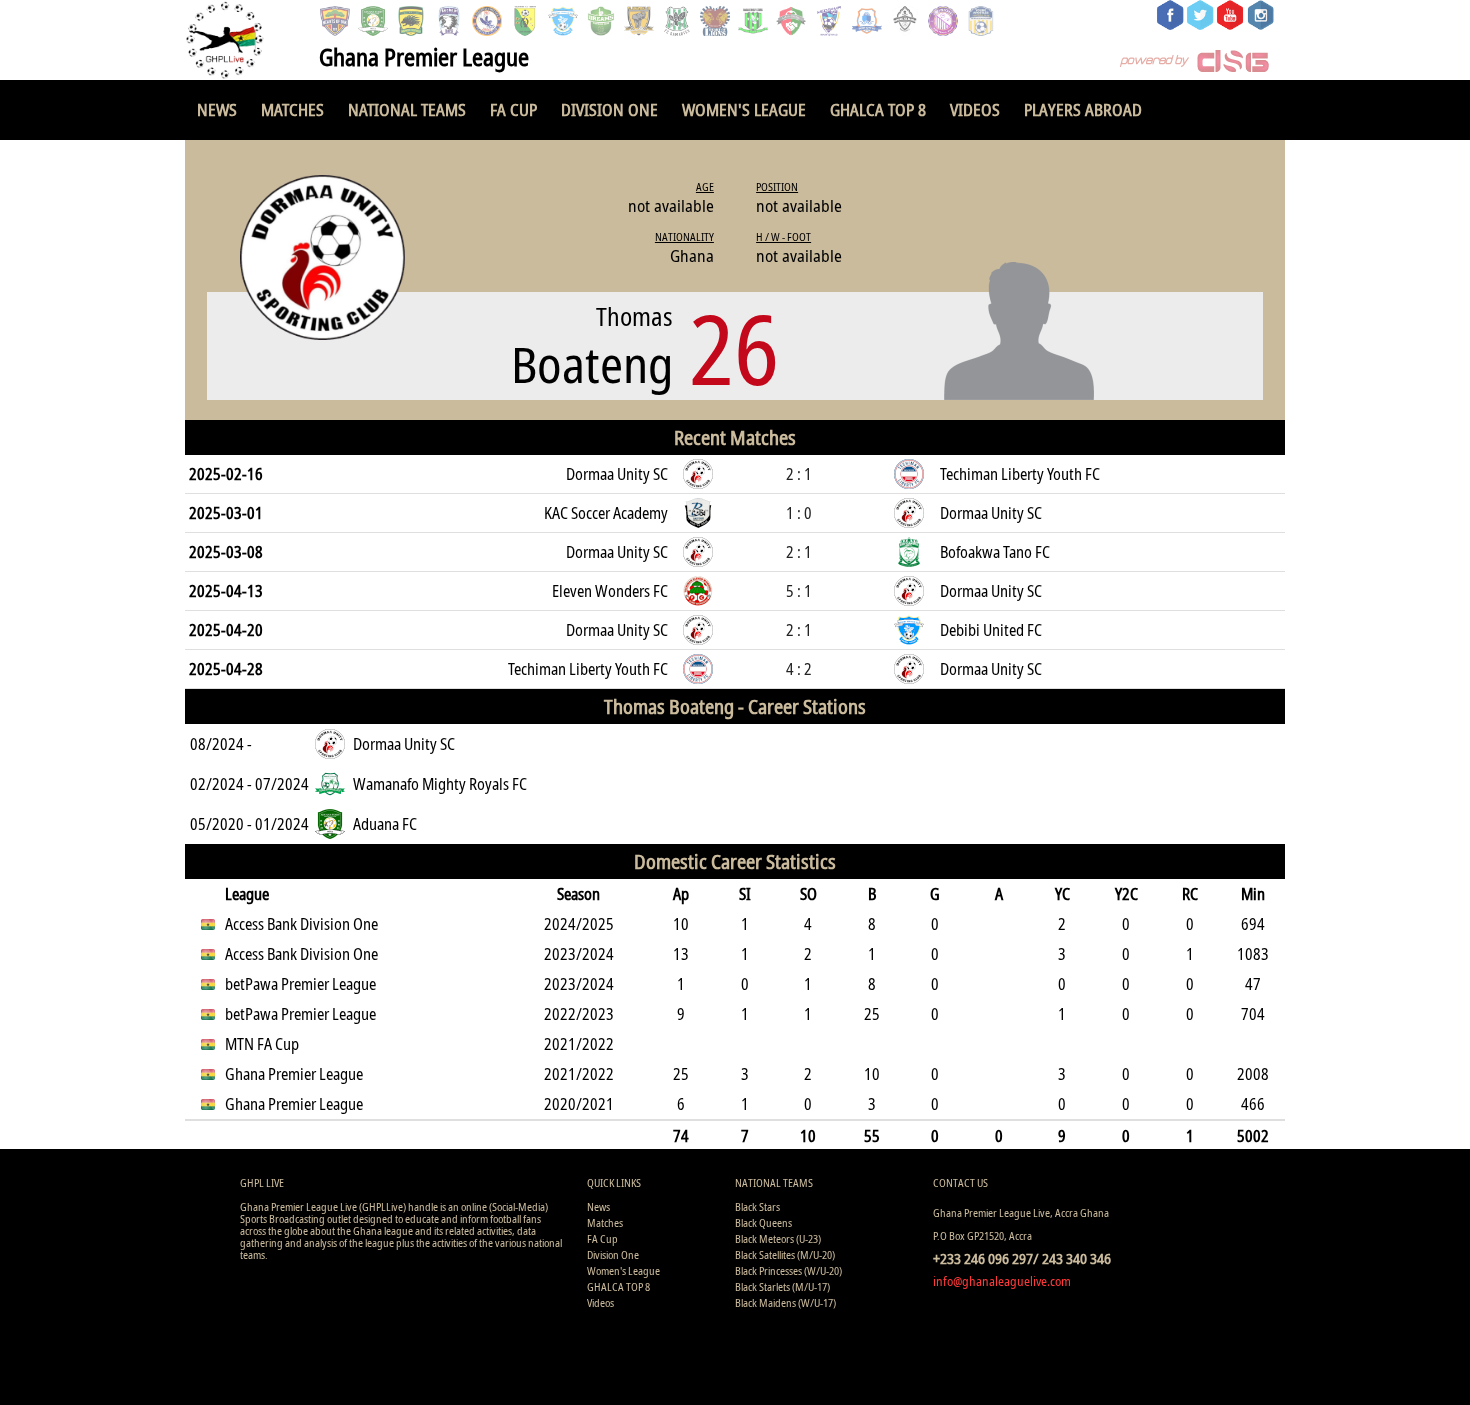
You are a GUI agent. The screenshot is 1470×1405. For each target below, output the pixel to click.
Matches (292, 109)
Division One (609, 109)
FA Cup (513, 109)
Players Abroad (1083, 109)
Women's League (744, 109)
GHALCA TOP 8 (878, 109)
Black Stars (757, 1206)
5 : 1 (799, 591)
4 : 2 (799, 669)
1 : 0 (799, 513)
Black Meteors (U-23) (778, 1238)
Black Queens (763, 1222)
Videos (975, 109)
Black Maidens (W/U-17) (785, 1302)
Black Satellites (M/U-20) (785, 1254)
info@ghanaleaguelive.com (1002, 1281)
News (217, 109)
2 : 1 (799, 474)
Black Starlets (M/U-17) (782, 1286)
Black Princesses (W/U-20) (788, 1270)
